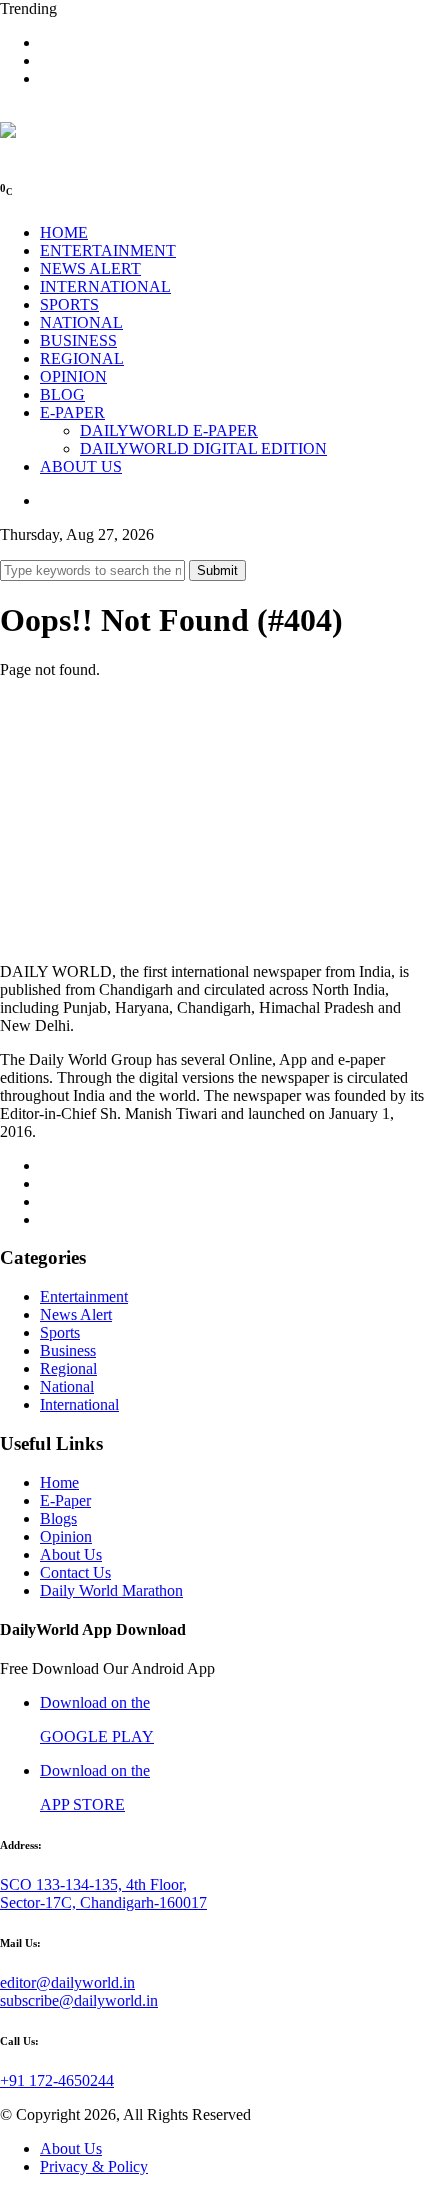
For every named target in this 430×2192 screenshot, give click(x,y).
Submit (217, 570)
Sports (60, 1332)
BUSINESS (78, 340)
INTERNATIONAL (105, 286)
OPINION (73, 376)
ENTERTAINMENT (108, 250)
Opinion (66, 1536)
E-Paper (65, 1500)
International (79, 1404)
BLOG (62, 394)
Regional (68, 1368)
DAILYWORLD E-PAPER (169, 430)
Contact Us (75, 1572)
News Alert (76, 1314)
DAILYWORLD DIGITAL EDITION (203, 448)
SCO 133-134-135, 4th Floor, (93, 1884)
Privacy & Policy (94, 2166)
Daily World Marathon (111, 1590)
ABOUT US (81, 466)
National (67, 1386)
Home (59, 1482)
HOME (64, 232)
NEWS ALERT (90, 268)
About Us (71, 1554)
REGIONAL (82, 358)
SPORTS (69, 304)
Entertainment (84, 1296)
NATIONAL (81, 322)
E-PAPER (72, 412)
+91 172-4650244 (57, 2080)
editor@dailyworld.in (67, 1982)
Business (68, 1350)
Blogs (58, 1518)
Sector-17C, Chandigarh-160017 (103, 1902)
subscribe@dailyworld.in (79, 2000)
